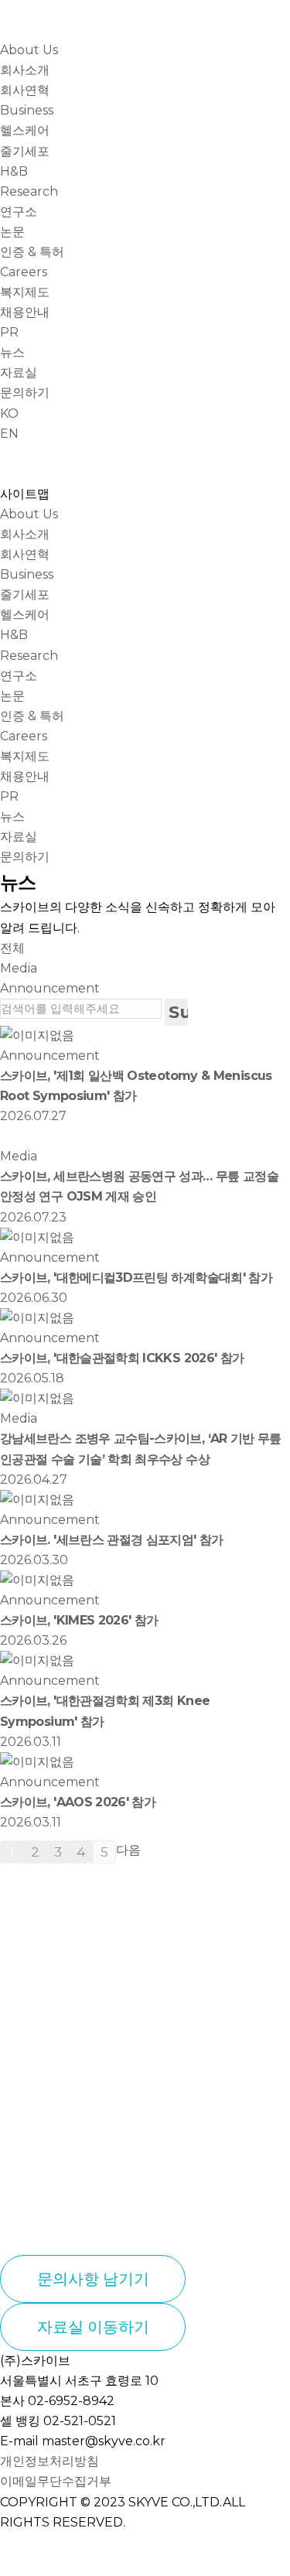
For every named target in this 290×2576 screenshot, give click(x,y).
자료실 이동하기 (93, 2327)
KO (9, 413)
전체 (12, 948)
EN (9, 434)
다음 (128, 1850)
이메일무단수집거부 (56, 2481)
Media (19, 968)
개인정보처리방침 (49, 2461)
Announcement (50, 988)
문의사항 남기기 (93, 2279)
